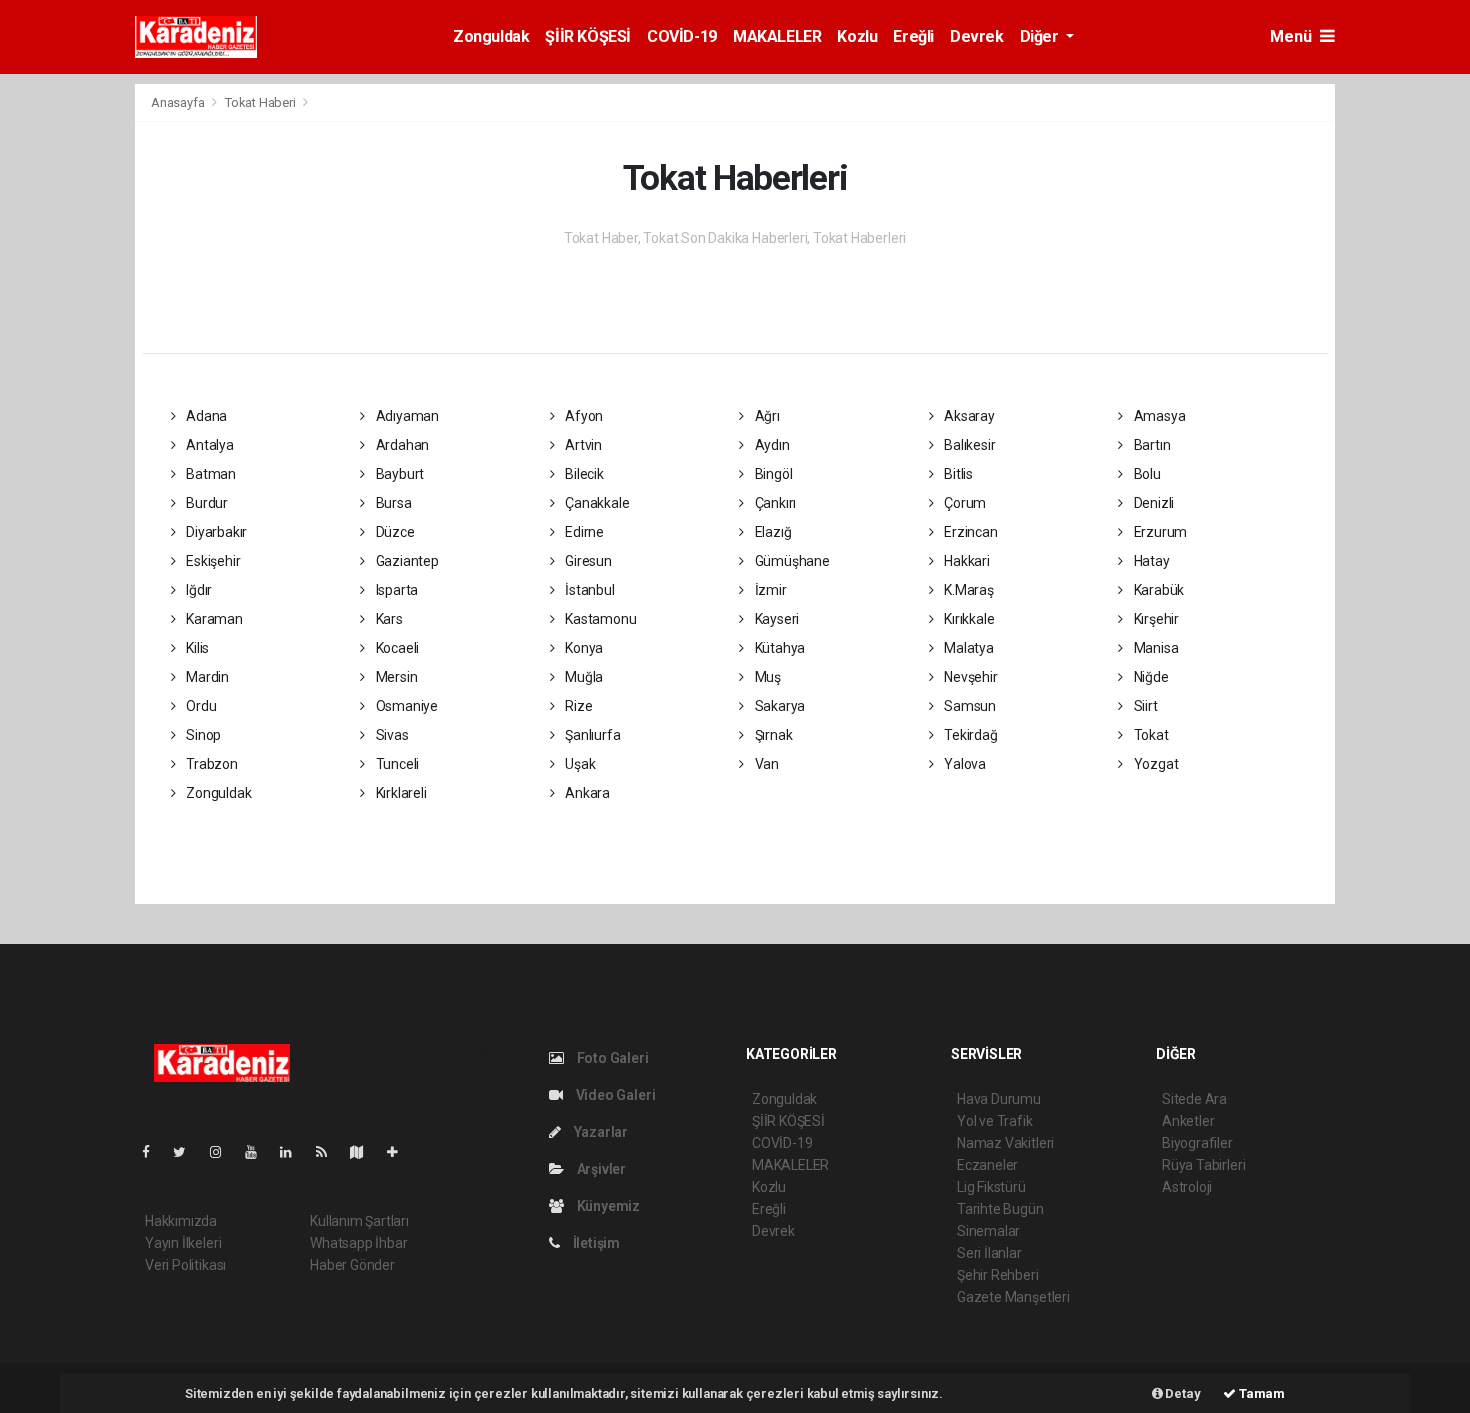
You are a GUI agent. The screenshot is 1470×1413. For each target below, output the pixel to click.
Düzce (394, 532)
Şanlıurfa (591, 735)
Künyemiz (607, 1206)
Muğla (582, 677)
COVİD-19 (682, 36)
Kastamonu (599, 619)
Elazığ (771, 532)
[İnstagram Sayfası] (224, 1152)
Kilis (196, 648)
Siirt (1144, 706)
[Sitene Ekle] (400, 1152)
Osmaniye (405, 706)
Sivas (391, 735)
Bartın (1150, 445)
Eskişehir (211, 561)
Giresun (586, 561)
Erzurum (1159, 532)
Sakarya (778, 706)
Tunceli (396, 764)
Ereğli (913, 36)
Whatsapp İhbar (358, 1243)
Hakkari (965, 561)
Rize (577, 706)
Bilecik (582, 474)
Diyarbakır (215, 532)
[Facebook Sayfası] (154, 1152)
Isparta (395, 590)
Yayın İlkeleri (183, 1243)
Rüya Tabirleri (1203, 1165)
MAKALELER (777, 36)
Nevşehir (969, 677)
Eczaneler (987, 1165)
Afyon (582, 416)
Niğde (1150, 677)
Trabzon (210, 764)
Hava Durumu (999, 1099)
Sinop (202, 735)
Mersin (395, 677)
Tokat (1150, 735)
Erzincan (969, 532)
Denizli (1152, 503)
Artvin (582, 445)
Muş (766, 677)
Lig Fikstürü (991, 1187)
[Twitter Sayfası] (187, 1152)
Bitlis (957, 474)
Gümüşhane (791, 561)
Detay (1182, 1393)
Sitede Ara (1194, 1099)
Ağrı (766, 416)
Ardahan (401, 445)
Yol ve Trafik (995, 1121)
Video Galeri (614, 1095)
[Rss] (329, 1152)
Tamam (1260, 1393)
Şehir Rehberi (998, 1275)
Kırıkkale (967, 619)
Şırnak (772, 735)
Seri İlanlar (989, 1253)
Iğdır (197, 590)
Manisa (1154, 648)
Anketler (1188, 1121)
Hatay (1150, 561)
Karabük (1157, 590)
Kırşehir (1155, 619)
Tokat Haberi (260, 102)
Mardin (206, 677)
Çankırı (774, 503)
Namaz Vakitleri (1005, 1143)
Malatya (967, 648)
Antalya (208, 445)
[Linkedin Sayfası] (294, 1152)
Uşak (578, 764)
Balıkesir (968, 445)
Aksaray (967, 416)
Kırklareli (400, 793)
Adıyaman (406, 416)
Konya (582, 648)
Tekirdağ (969, 735)
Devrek (977, 36)
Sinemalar (988, 1231)
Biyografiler (1197, 1143)
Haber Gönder (352, 1265)
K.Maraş (967, 590)
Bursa (392, 503)
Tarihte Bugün (1000, 1209)
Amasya (1158, 416)
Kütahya (778, 648)
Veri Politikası (185, 1265)
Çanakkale (595, 503)
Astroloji (1187, 1187)
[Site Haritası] (365, 1152)
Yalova (963, 764)
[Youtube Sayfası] (259, 1152)
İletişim (595, 1243)
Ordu (199, 706)
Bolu (1146, 474)
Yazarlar (599, 1132)
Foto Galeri (611, 1058)
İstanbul (588, 590)
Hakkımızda (181, 1221)
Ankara (586, 793)
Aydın (771, 445)
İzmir (769, 590)
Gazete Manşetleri (1013, 1297)
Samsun (968, 706)
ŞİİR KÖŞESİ (588, 36)
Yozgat (1154, 764)
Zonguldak (491, 36)
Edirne (583, 532)
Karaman (212, 619)
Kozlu (857, 36)
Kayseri (775, 619)
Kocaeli (396, 648)
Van (765, 764)
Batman (209, 474)
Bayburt (398, 474)
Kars (388, 619)
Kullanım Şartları (359, 1221)
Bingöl (772, 474)
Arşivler (600, 1169)
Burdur (205, 503)
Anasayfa (179, 102)
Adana (205, 416)
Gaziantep (406, 561)
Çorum (963, 503)
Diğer (1041, 36)
